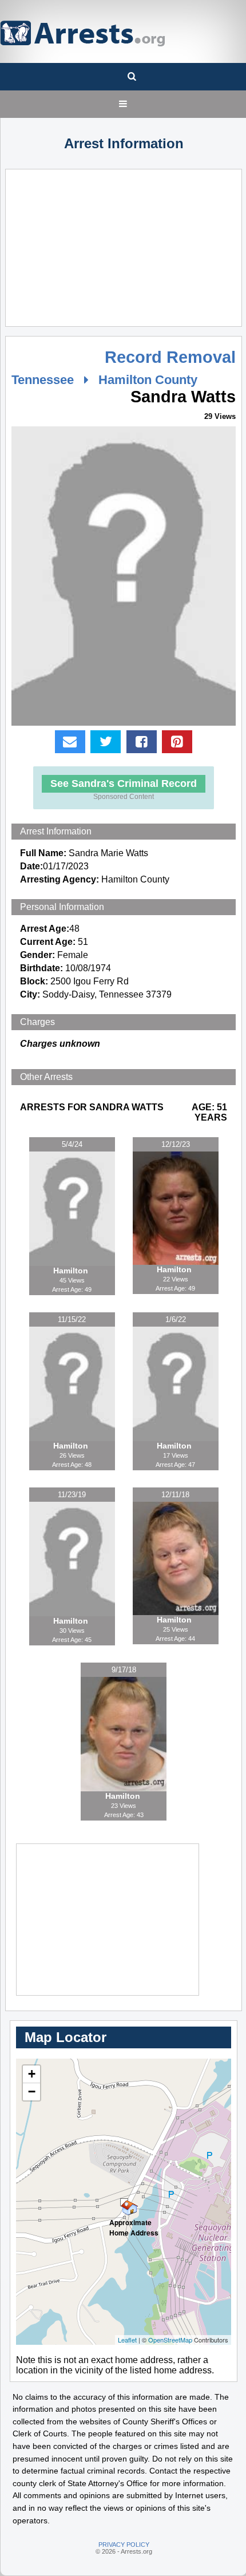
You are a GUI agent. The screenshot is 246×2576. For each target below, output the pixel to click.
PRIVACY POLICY (124, 2545)
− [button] (32, 2092)
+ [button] (32, 2074)
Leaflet (127, 2340)
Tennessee (43, 380)
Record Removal (170, 357)
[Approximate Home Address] (124, 2202)
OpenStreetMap (170, 2340)
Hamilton (72, 1271)
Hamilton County (148, 380)
